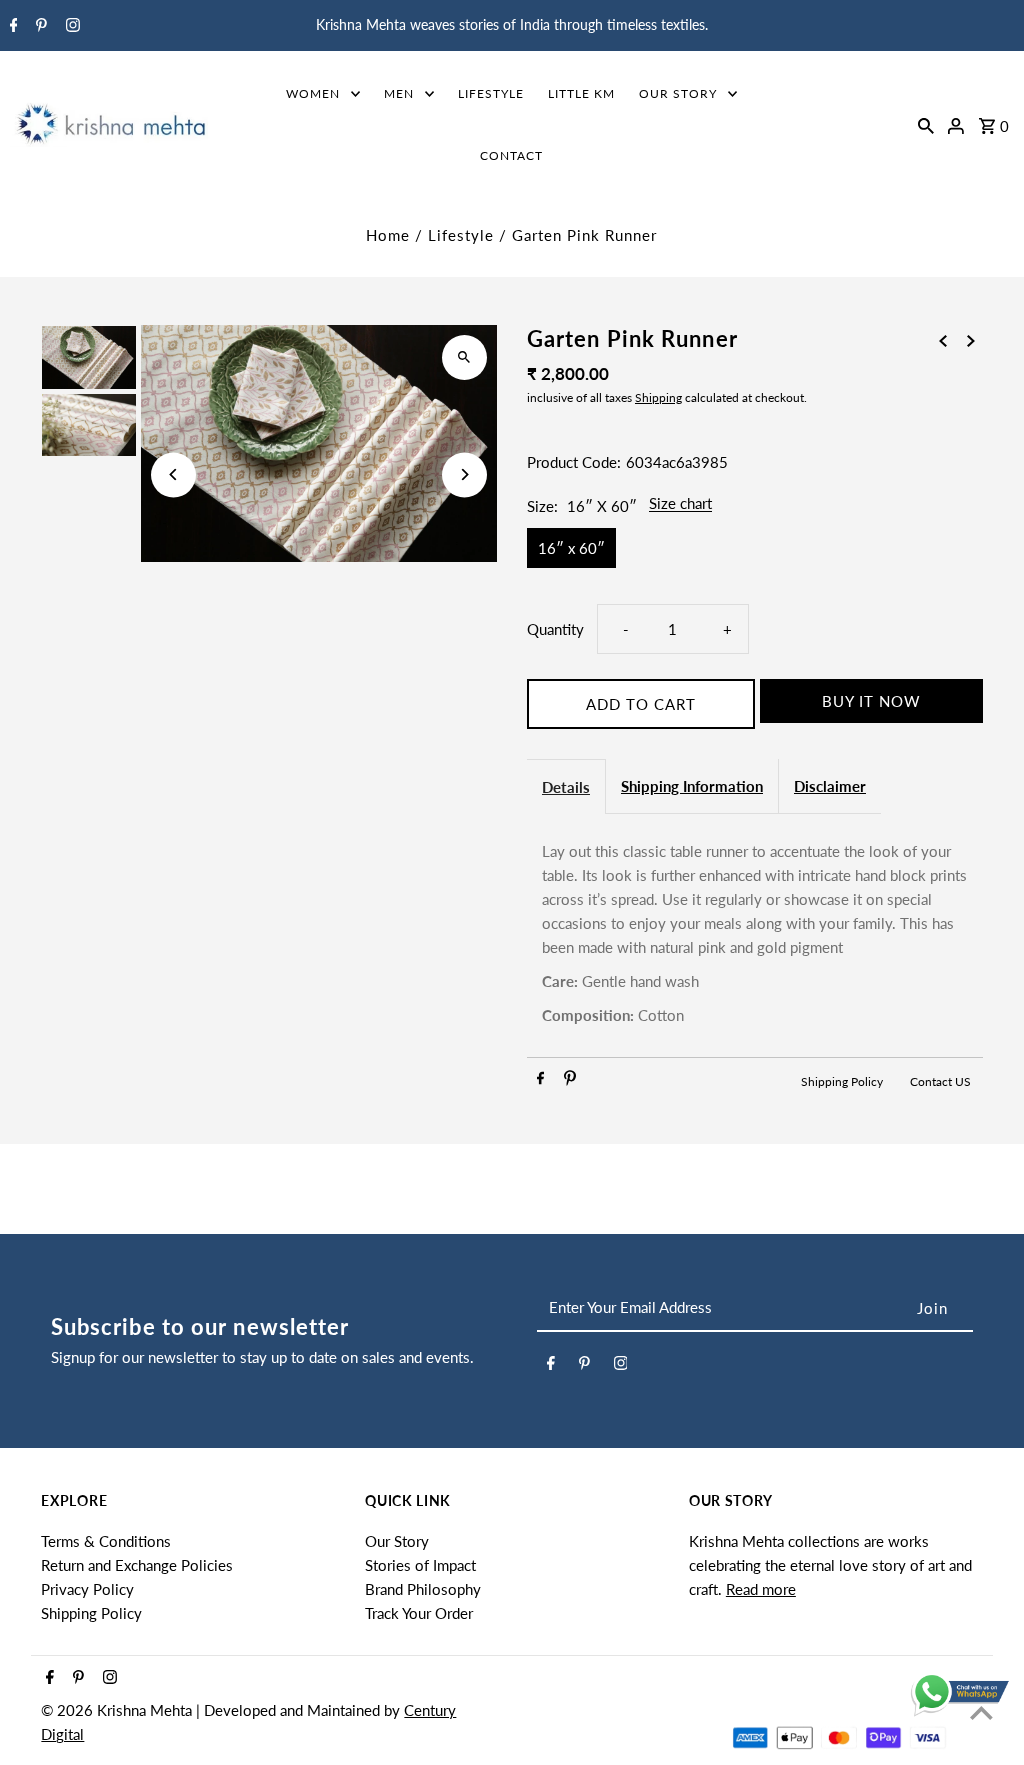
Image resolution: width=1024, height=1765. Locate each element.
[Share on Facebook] (540, 1081)
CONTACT (511, 155)
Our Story (397, 1541)
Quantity (555, 629)
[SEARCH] (926, 124)
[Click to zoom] (464, 357)
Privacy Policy (87, 1589)
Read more (761, 1589)
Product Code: (574, 462)
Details (566, 787)
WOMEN (313, 93)
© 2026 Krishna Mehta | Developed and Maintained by (222, 1710)
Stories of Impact (420, 1565)
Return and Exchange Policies (137, 1565)
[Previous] (173, 474)
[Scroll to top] (981, 1712)
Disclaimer (830, 786)
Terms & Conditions (106, 1541)
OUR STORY (678, 93)
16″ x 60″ (571, 548)
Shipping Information (692, 786)
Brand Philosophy (423, 1589)
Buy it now (871, 701)
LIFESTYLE (491, 93)
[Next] (464, 474)
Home (388, 235)
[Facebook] (11, 26)
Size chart (680, 504)
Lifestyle (461, 235)
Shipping (658, 397)
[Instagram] (70, 26)
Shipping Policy (843, 1081)
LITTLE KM (581, 93)
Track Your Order (419, 1613)
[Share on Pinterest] (570, 1081)
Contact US (940, 1081)
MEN (399, 93)
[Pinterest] (39, 26)
